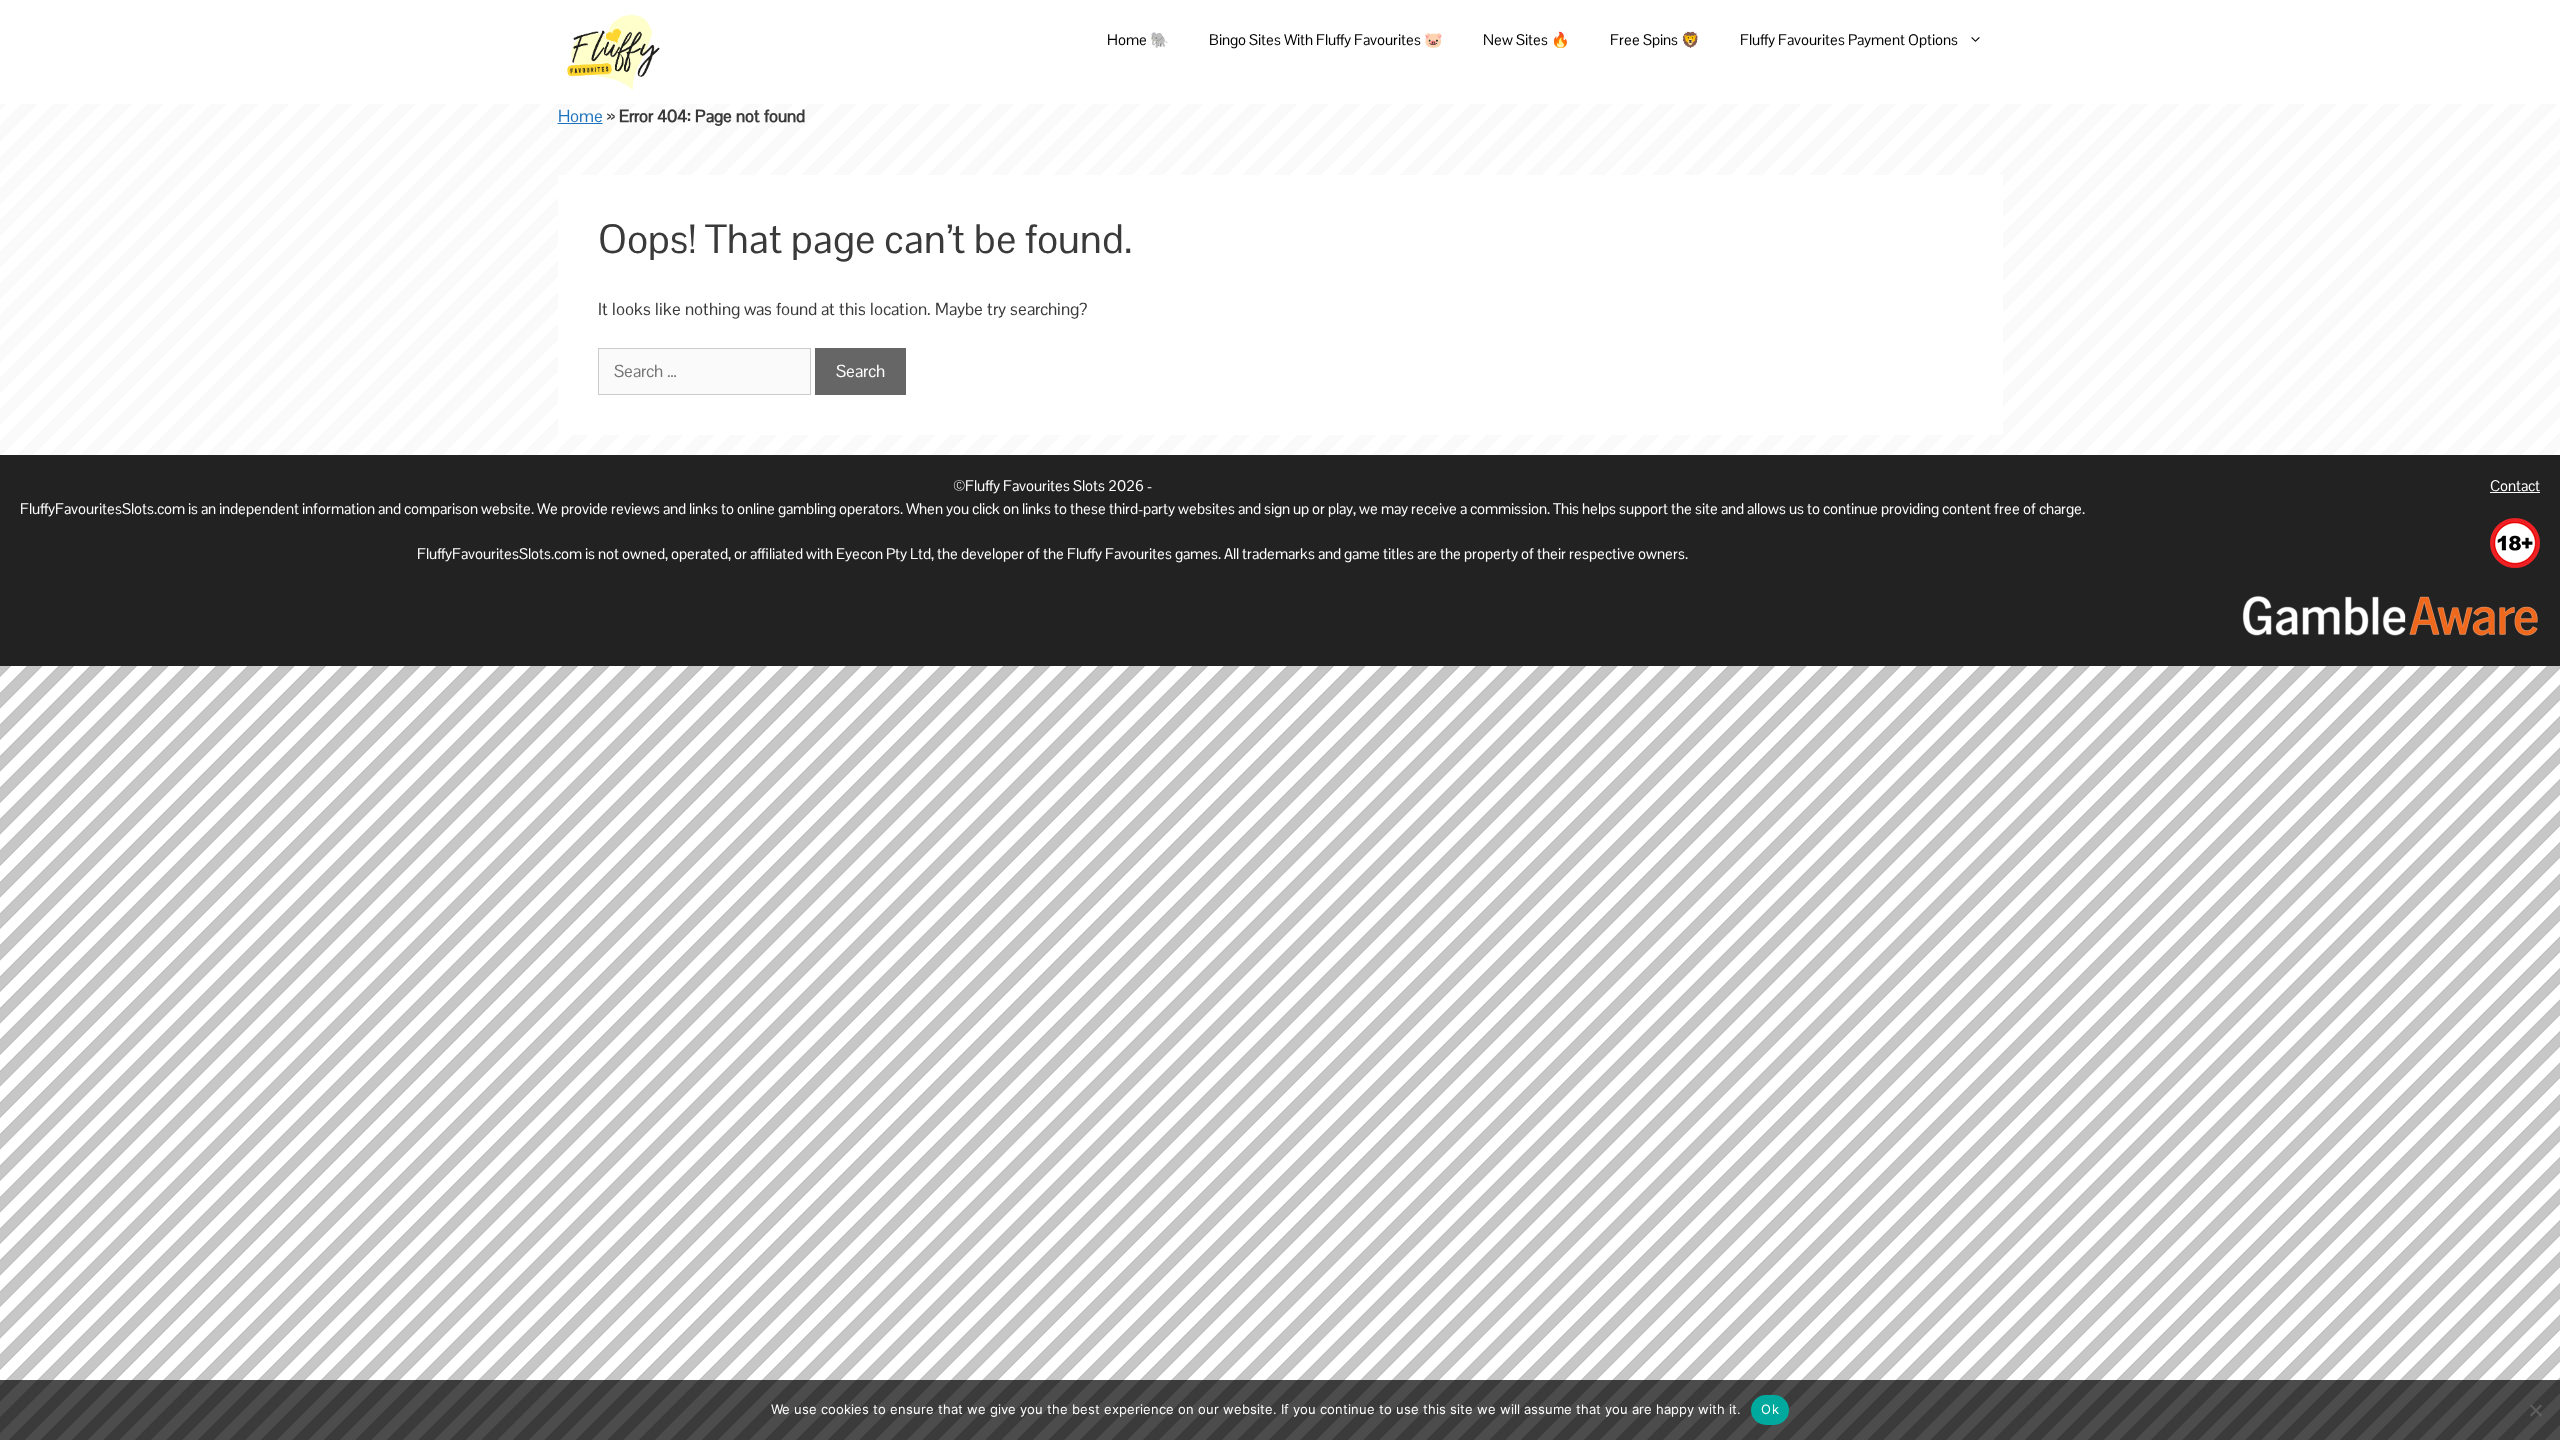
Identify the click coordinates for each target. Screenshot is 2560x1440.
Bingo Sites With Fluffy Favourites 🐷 (1326, 39)
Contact (2515, 485)
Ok (1770, 1409)
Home (580, 116)
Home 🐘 (1138, 39)
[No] (2535, 1410)
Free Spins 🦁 (1655, 39)
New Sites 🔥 (1526, 39)
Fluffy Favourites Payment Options (1849, 39)
